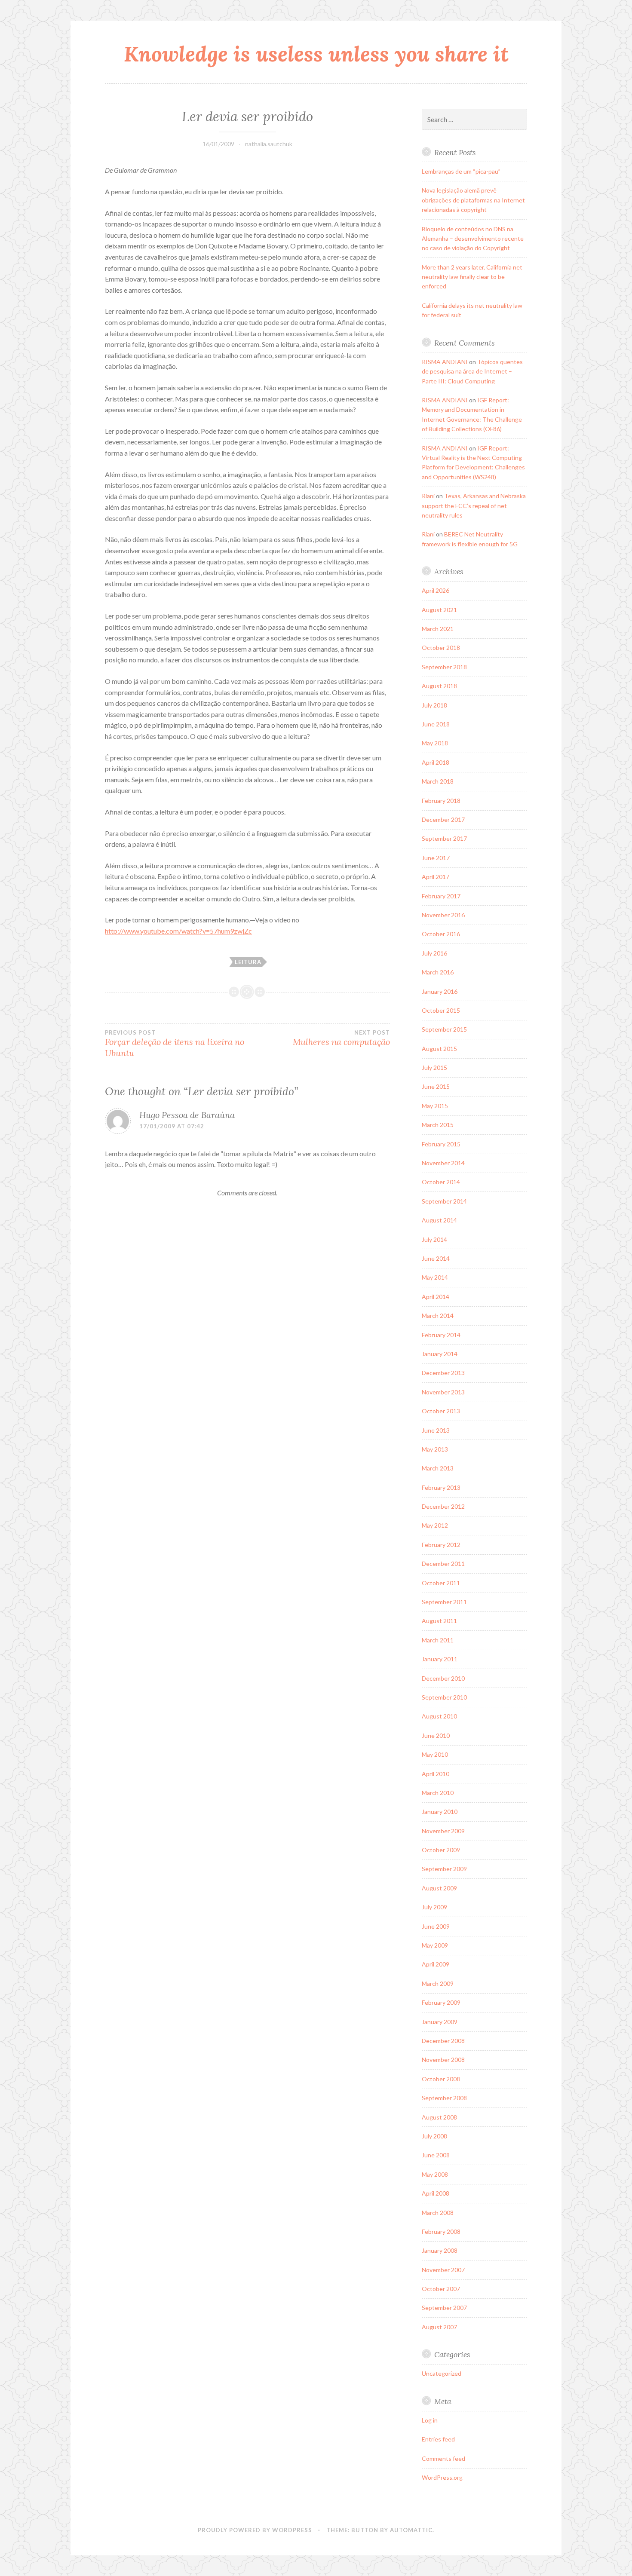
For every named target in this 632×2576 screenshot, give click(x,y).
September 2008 (444, 2098)
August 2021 (439, 610)
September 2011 (444, 1602)
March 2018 (438, 781)
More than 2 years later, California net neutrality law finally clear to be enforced (472, 277)
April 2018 (436, 762)
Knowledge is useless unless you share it (316, 54)
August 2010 (439, 1716)
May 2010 (435, 1754)
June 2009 (436, 1926)
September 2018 (444, 667)
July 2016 (434, 953)
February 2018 (441, 801)
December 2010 (443, 1678)
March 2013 (438, 1468)
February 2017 (441, 896)
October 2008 (441, 2079)
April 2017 (436, 877)
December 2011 (443, 1564)
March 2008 (438, 2213)
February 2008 (441, 2231)
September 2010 (444, 1697)
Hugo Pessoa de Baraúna (187, 1115)
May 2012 (435, 1525)
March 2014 (438, 1316)
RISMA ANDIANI (445, 362)
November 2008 (443, 2060)
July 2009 (434, 1907)
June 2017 (436, 858)
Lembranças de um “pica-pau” (461, 171)
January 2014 (440, 1354)
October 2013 (441, 1411)
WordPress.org (442, 2477)
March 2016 (438, 972)
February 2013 (441, 1487)
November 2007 (443, 2270)
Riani (428, 496)
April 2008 (436, 2193)
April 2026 (436, 590)
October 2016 (441, 934)
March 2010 (438, 1793)
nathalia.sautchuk (269, 144)
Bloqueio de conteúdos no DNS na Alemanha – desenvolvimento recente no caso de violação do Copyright (473, 239)
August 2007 (439, 2327)
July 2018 (434, 705)
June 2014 (436, 1258)
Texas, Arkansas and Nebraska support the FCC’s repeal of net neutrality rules (474, 505)
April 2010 (436, 1774)
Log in (430, 2420)
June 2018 (436, 724)
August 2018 (439, 686)
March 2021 (438, 629)
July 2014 (434, 1239)
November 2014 (443, 1163)
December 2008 (443, 2041)
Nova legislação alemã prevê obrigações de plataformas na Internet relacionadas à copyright (473, 200)
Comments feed (443, 2458)
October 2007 (441, 2289)
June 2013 (436, 1430)
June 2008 (436, 2155)
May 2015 (435, 1106)
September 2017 (444, 838)
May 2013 (435, 1449)
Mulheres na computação (341, 1038)
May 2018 (435, 743)
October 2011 (441, 1583)
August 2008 (439, 2117)
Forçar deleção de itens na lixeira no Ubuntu (175, 1044)
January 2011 (440, 1659)
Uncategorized (442, 2373)
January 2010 (440, 1812)
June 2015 (436, 1086)
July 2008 (434, 2136)
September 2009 (444, 1869)
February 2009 (441, 2002)
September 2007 (444, 2308)
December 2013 (443, 1373)
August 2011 (439, 1621)
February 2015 (441, 1144)
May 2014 (435, 1277)
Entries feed (438, 2439)
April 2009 (436, 1964)
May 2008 (435, 2174)
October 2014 (441, 1182)
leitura (248, 962)
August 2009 (439, 1888)
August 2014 (439, 1220)
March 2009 (438, 1983)
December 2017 (443, 819)
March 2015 (438, 1125)
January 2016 (440, 991)
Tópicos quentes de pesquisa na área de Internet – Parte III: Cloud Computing (472, 371)
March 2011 (438, 1640)
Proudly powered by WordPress (255, 2530)
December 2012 (443, 1506)
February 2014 (441, 1335)
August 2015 (439, 1049)
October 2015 (441, 1010)
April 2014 (436, 1297)
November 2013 (443, 1392)
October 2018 (441, 648)
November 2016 (443, 915)
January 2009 (440, 2022)
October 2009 (441, 1850)
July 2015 (434, 1067)
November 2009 (443, 1831)
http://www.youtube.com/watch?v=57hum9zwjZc (178, 931)
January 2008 (440, 2250)
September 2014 (444, 1201)
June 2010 (436, 1735)
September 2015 (444, 1029)
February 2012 (441, 1545)
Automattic (411, 2530)
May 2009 (435, 1945)
